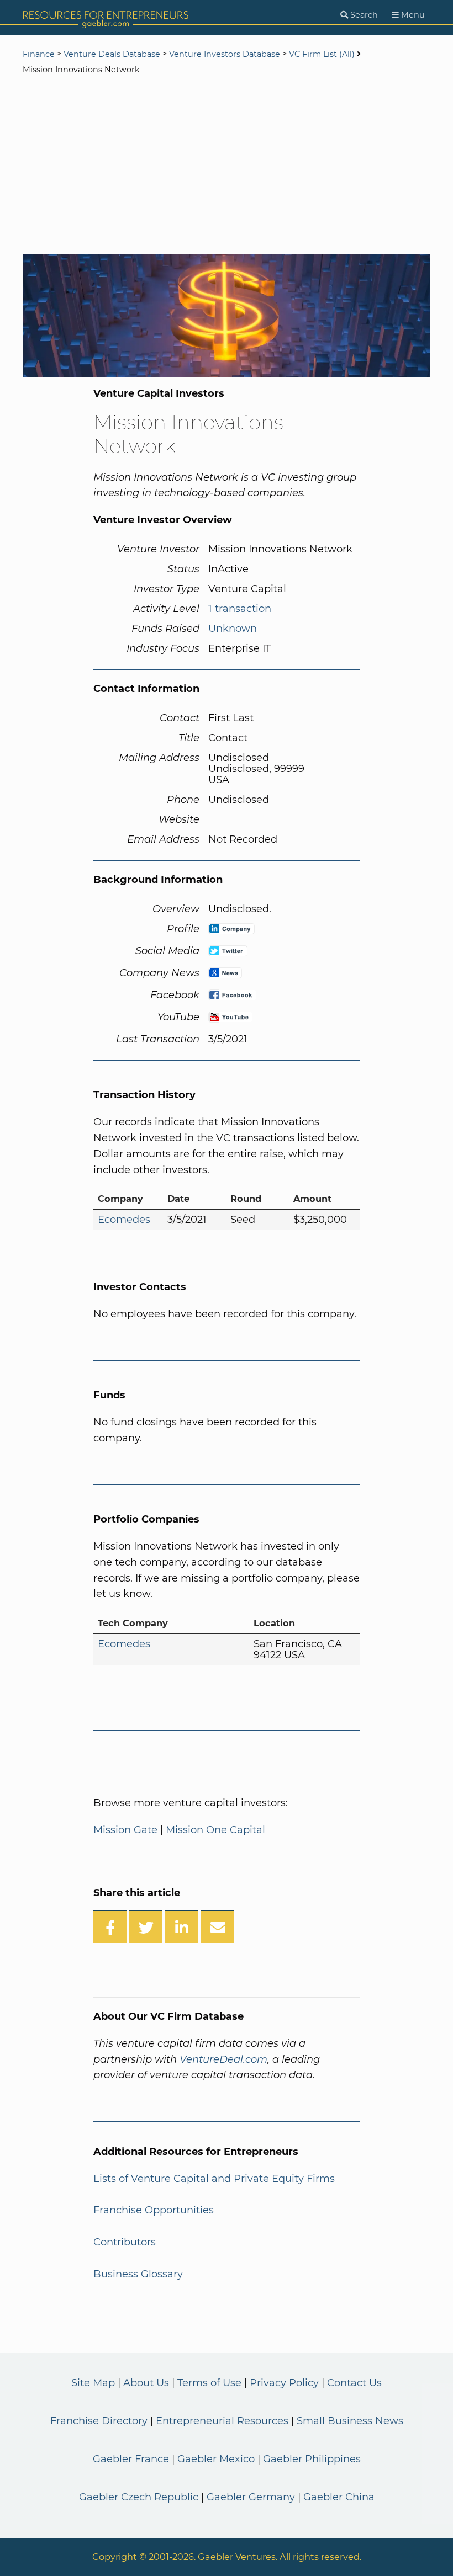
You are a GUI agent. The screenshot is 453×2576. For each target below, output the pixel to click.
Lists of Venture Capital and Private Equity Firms (214, 2179)
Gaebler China (339, 2497)
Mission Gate (125, 1830)
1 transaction (240, 609)
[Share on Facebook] (110, 1926)
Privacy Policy (284, 2383)
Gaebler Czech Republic (139, 2497)
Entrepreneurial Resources (222, 2421)
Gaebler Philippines (312, 2459)
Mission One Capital (215, 1830)
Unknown (233, 629)
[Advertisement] (227, 166)
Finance (39, 54)
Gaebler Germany (251, 2497)
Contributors (125, 2242)
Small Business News (350, 2421)
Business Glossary (138, 2274)
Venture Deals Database (112, 54)
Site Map (93, 2383)
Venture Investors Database (225, 54)
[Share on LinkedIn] (182, 1926)
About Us (146, 2383)
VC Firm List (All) (323, 54)
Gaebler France (131, 2459)
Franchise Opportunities (154, 2210)
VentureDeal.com (223, 2059)
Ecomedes (124, 1220)
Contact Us (354, 2383)
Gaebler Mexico (216, 2459)
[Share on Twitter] (146, 1926)
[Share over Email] (218, 1926)
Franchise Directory (99, 2421)
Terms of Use (209, 2383)
